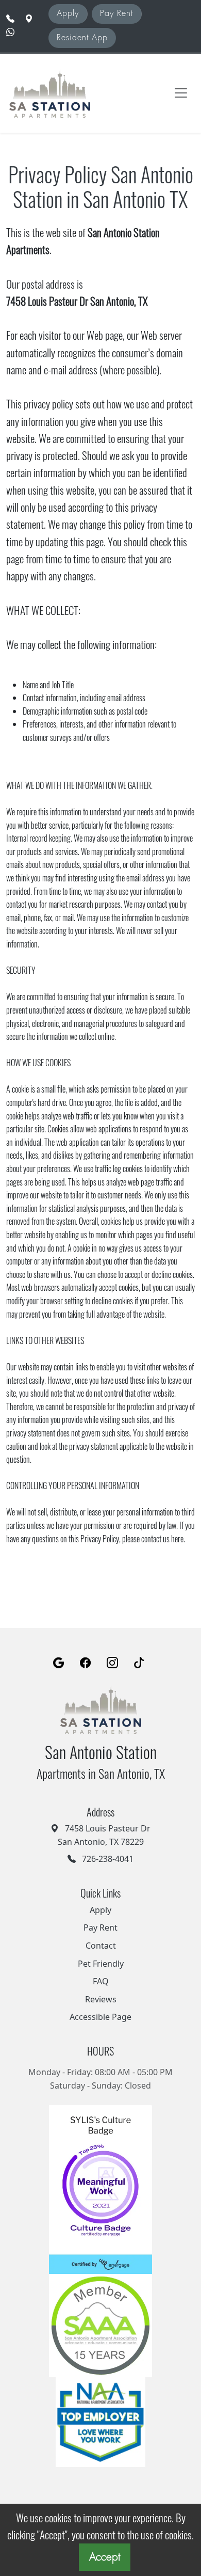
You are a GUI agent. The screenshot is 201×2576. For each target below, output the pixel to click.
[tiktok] (139, 1663)
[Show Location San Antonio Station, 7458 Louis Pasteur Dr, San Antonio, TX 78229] (29, 19)
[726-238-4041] (10, 19)
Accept (105, 2557)
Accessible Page (100, 2017)
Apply (68, 13)
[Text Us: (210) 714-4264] (11, 32)
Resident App (82, 38)
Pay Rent (116, 13)
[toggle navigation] (181, 93)
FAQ (101, 1981)
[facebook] (86, 1663)
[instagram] (112, 1663)
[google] (59, 1663)
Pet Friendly (101, 1964)
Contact (101, 1946)
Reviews (101, 1999)
